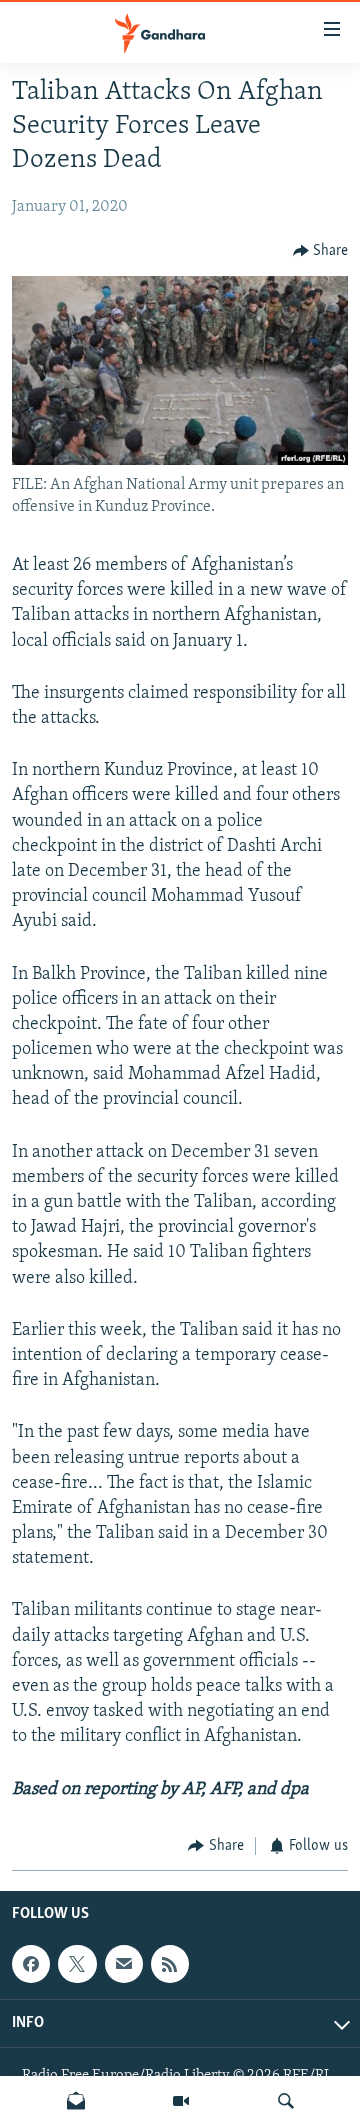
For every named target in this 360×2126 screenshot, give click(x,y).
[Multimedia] (181, 2101)
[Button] (321, 251)
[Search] (286, 2101)
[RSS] (170, 1964)
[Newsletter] (76, 2101)
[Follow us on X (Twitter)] (77, 1964)
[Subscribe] (124, 1964)
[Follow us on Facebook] (31, 1964)
